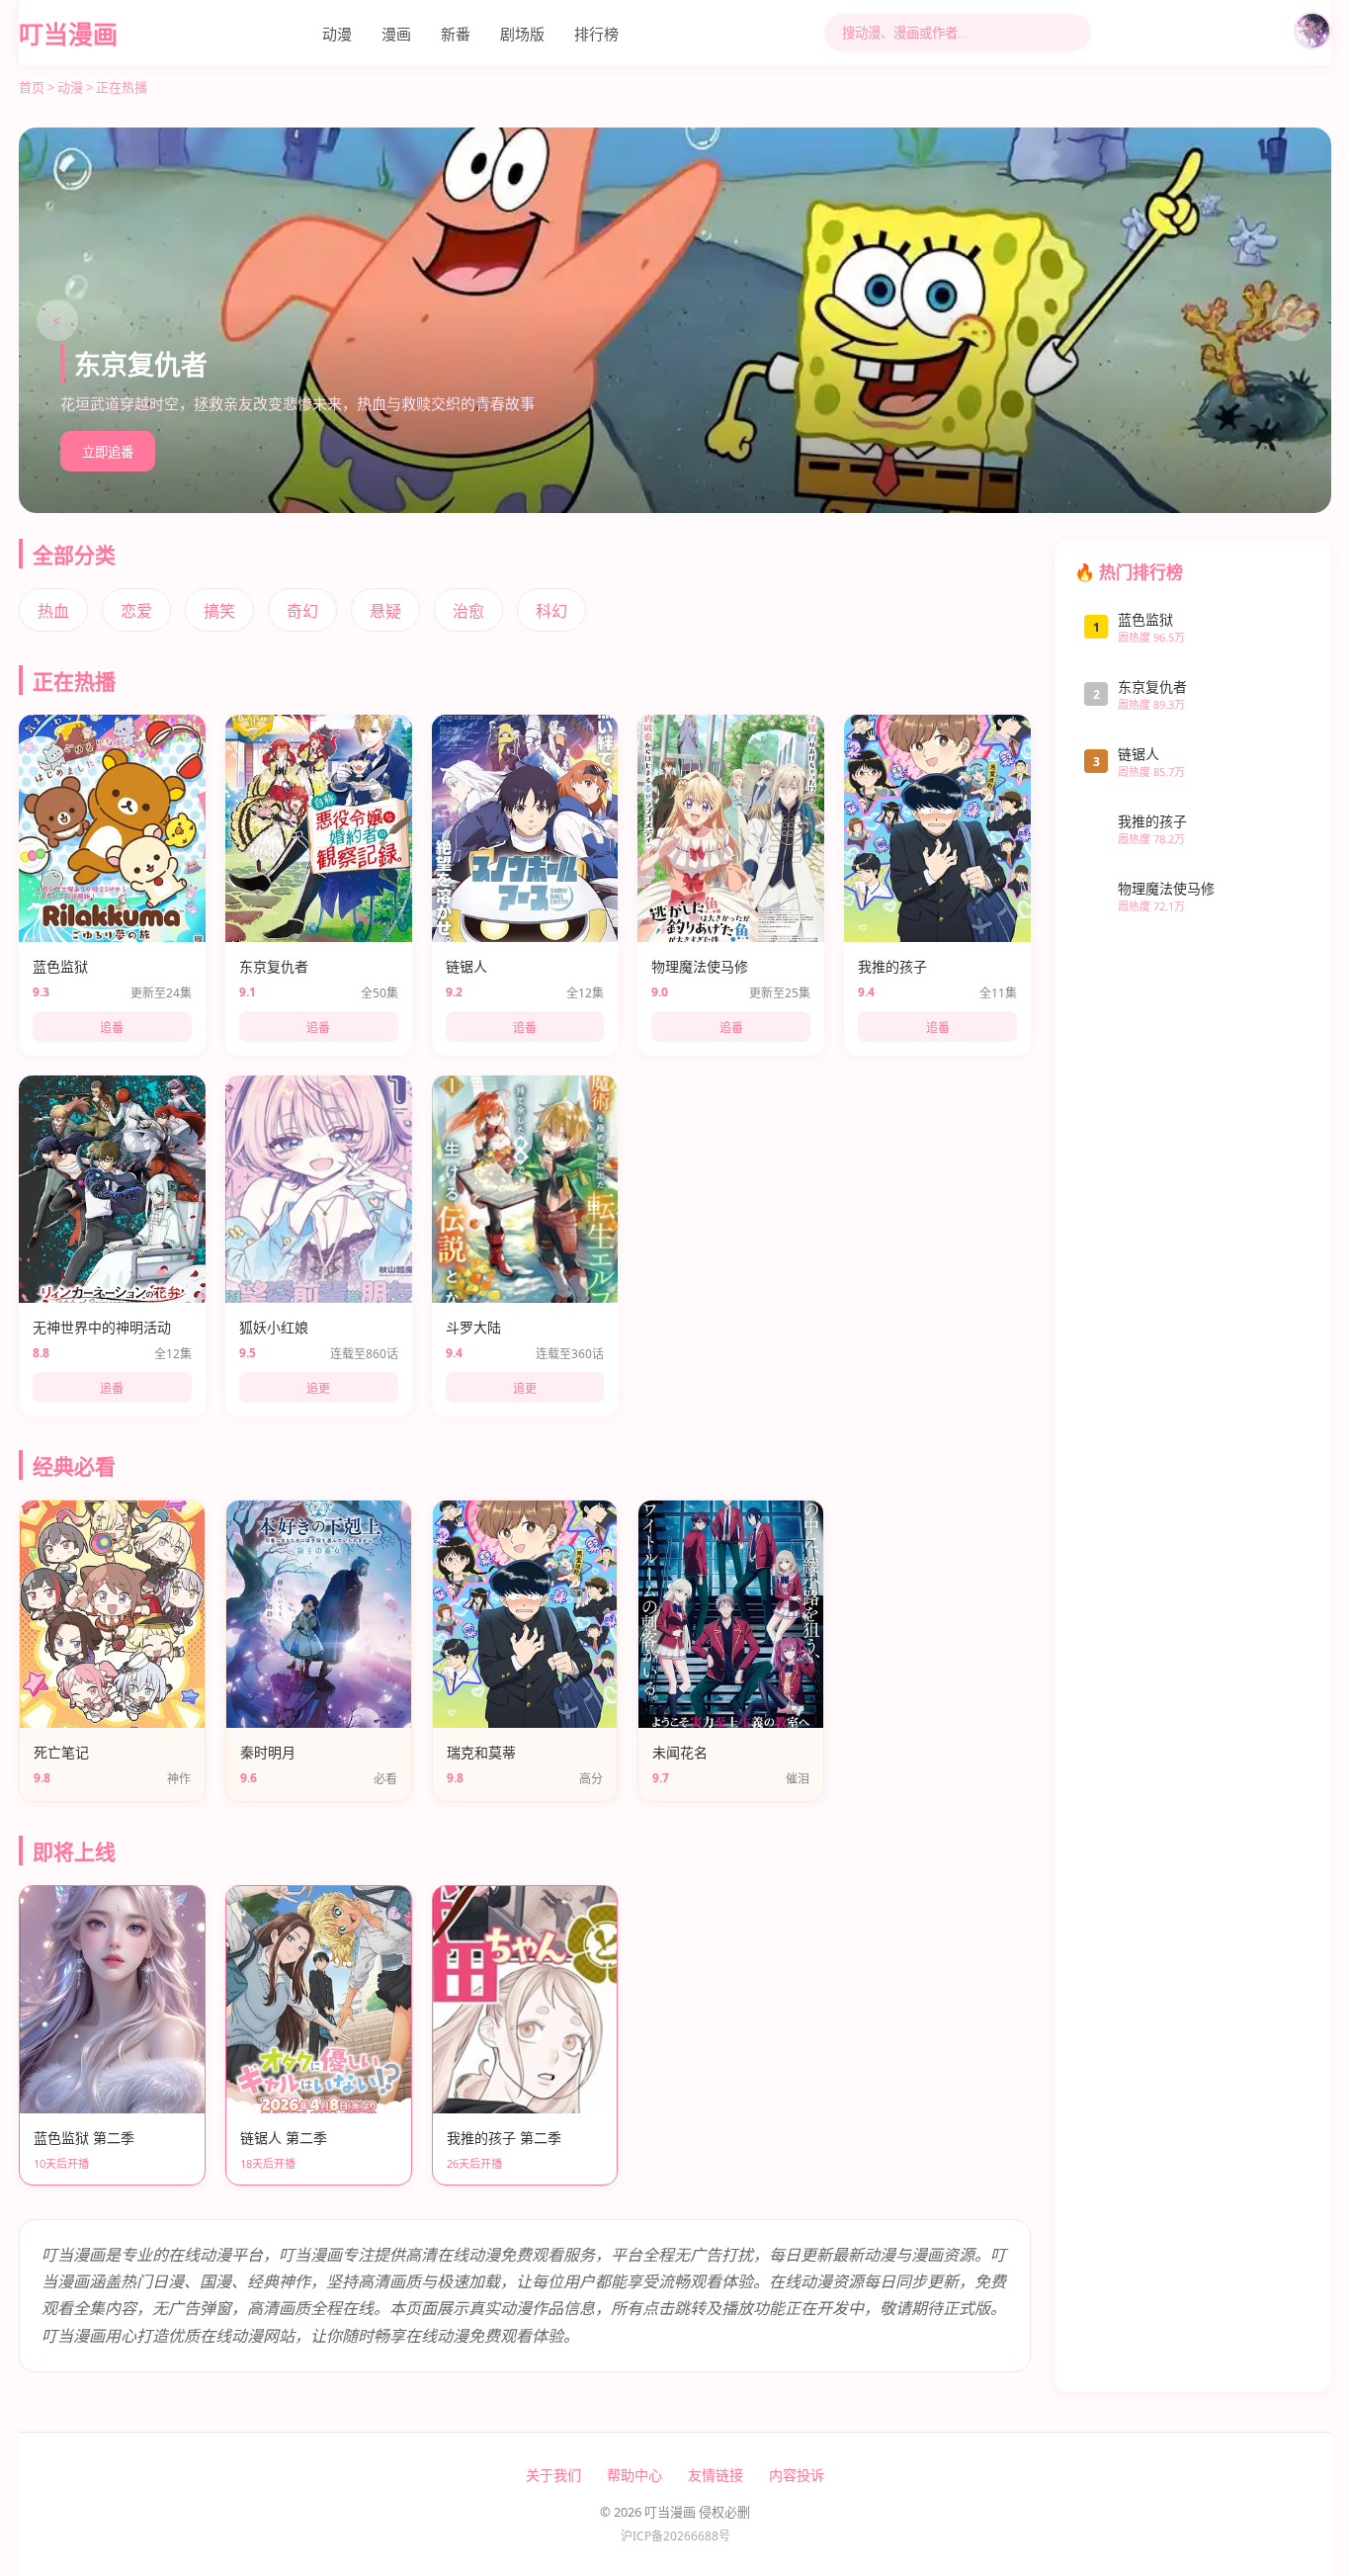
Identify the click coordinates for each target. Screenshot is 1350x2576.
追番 (112, 1028)
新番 (456, 34)
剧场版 (522, 34)
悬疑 (385, 611)
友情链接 (716, 2475)
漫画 (396, 34)
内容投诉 (797, 2475)
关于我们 (553, 2475)
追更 (318, 1389)
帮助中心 (634, 2475)
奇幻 (302, 611)
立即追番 (108, 452)
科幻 (551, 611)
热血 (53, 611)
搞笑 (219, 611)
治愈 (468, 611)
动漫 (337, 34)
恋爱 (136, 611)
